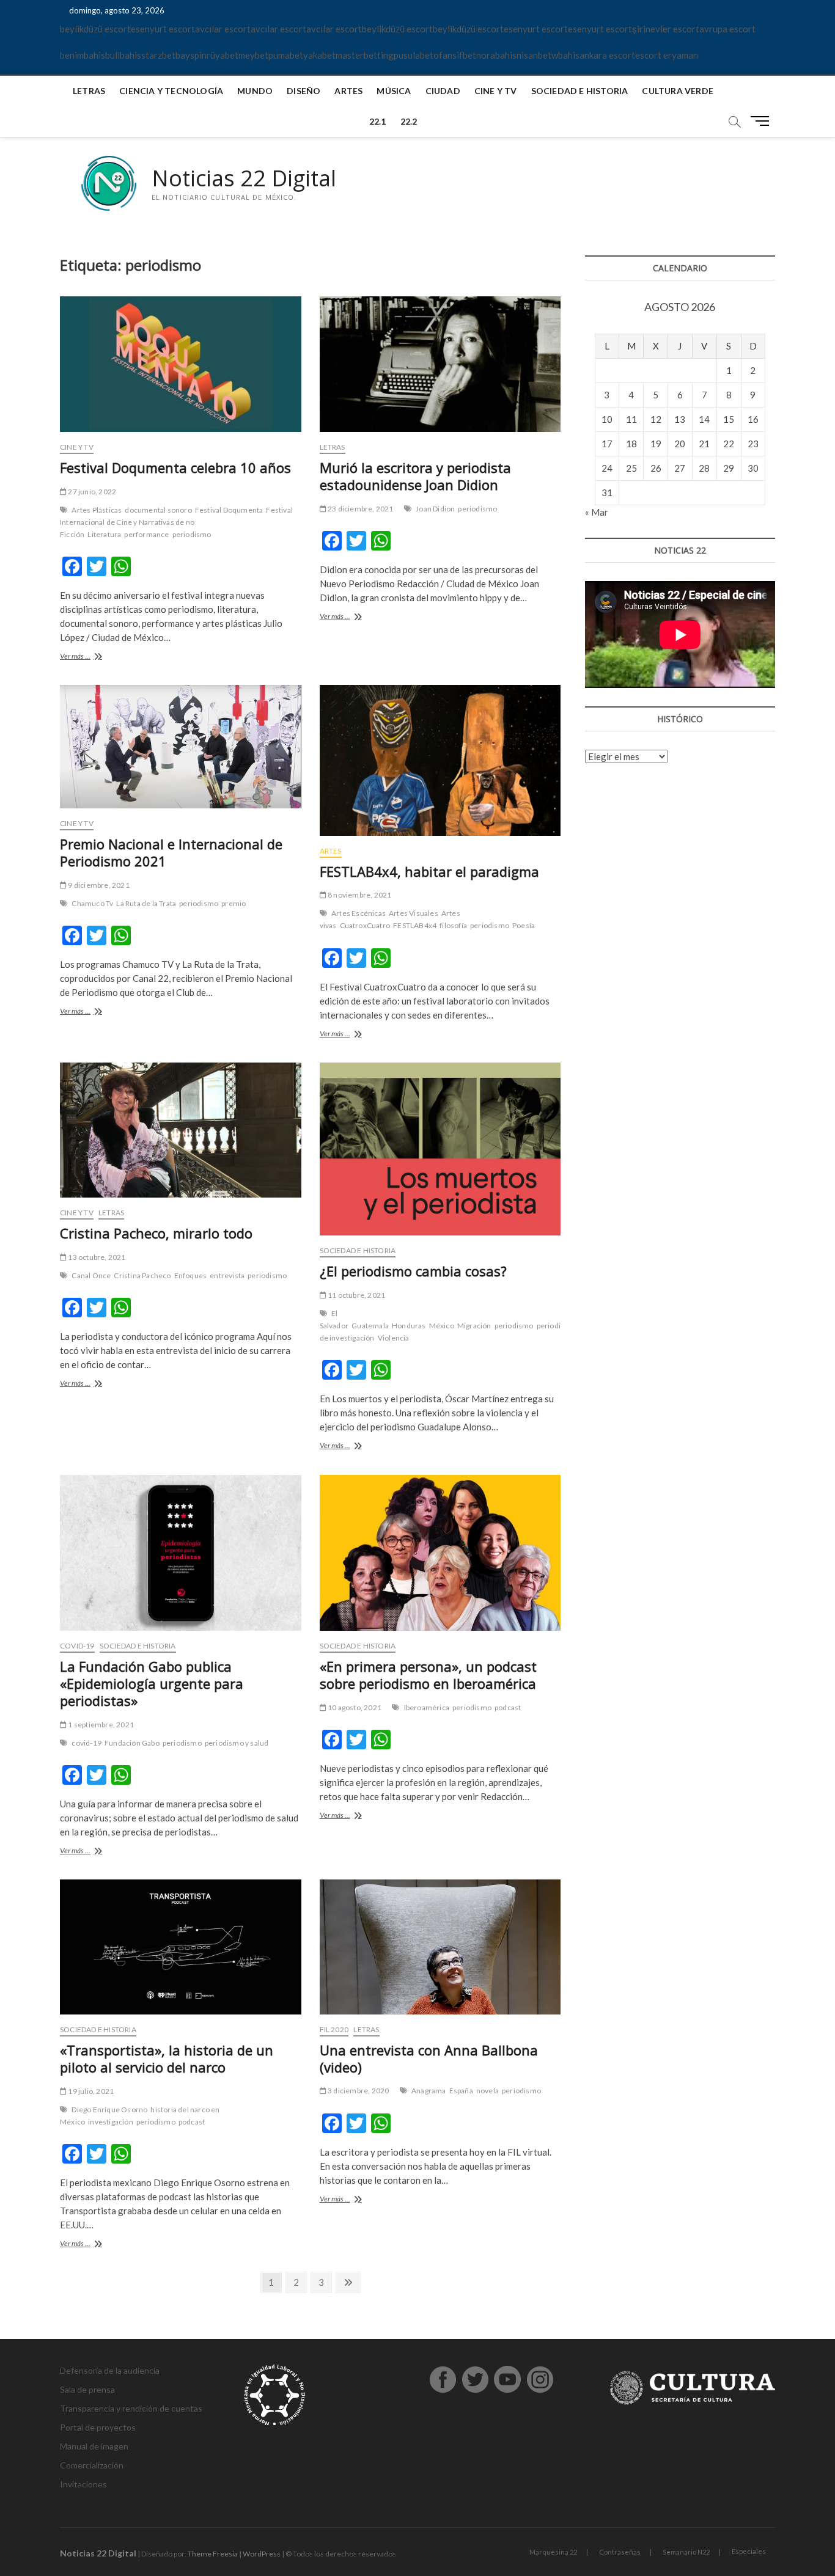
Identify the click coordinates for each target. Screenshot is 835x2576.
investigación (111, 2122)
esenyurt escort (163, 29)
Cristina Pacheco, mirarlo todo (156, 1233)
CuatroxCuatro (365, 925)
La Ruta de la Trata (146, 903)
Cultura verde (678, 91)
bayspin (191, 55)
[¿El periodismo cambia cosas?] (440, 1149)
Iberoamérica (427, 1707)
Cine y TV (496, 91)
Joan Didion (435, 509)
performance (146, 534)
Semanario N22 (686, 2552)
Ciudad (443, 91)
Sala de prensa (87, 2389)
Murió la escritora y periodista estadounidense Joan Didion (415, 476)
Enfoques (191, 1275)
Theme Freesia (213, 2554)
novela (487, 2091)
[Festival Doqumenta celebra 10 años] (181, 364)
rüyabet (223, 55)
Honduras (409, 1326)
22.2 (409, 121)
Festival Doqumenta (229, 510)
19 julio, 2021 (90, 2091)
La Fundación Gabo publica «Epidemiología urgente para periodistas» (152, 1683)
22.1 (378, 121)
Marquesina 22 (553, 2552)
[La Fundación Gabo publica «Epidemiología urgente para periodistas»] (181, 1553)
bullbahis (123, 55)
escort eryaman (667, 55)
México (442, 1326)
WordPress (262, 2554)
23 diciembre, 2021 (360, 509)
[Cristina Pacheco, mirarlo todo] (181, 1130)
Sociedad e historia (580, 91)
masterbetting (365, 55)
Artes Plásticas (97, 510)
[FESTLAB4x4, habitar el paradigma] (440, 760)
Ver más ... (92, 657)
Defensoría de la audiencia (110, 2370)
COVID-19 (77, 1646)
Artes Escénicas (359, 913)
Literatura (104, 534)
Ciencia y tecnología (171, 91)
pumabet (286, 55)
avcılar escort (223, 29)
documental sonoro (158, 510)
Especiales (749, 2551)
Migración (474, 1326)
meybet (253, 55)
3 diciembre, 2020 (358, 2091)
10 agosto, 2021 (354, 1707)
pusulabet (414, 55)
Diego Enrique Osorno (109, 2109)
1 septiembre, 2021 (100, 1725)
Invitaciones (83, 2484)
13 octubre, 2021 (96, 1257)
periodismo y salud (237, 1743)
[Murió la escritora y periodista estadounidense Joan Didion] (440, 364)
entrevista (227, 1275)
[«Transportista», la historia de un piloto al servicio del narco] (181, 1947)
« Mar (597, 512)
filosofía (453, 925)
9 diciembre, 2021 (98, 885)
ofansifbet (455, 55)
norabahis (496, 55)
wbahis (565, 55)
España (461, 2091)
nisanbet (534, 55)
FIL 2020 (334, 2029)
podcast (508, 1707)
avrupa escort (727, 29)
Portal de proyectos (98, 2427)
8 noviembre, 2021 (359, 895)
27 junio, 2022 (91, 492)
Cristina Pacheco (142, 1275)
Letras (89, 91)
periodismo (192, 534)
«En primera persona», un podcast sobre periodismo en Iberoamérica (428, 1675)
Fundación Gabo (132, 1743)
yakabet (319, 55)
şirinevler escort (666, 29)
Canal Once (91, 1275)
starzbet (158, 55)
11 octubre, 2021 (356, 1295)
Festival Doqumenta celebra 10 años (175, 467)
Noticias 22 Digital (244, 178)
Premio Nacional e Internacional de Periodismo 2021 (171, 852)
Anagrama (429, 2091)
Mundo (255, 91)
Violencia (394, 1338)
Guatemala (370, 1326)
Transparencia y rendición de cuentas (131, 2408)
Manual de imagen (94, 2446)
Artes (348, 91)
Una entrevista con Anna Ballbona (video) (429, 2058)
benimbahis (83, 55)
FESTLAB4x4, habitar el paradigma (429, 871)
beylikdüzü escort (95, 29)
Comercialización (92, 2465)
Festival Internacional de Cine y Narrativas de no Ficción (176, 522)
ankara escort (607, 55)
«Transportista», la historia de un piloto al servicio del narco (167, 2058)
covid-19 (86, 1743)
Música (394, 91)
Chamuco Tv (92, 903)
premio (234, 903)
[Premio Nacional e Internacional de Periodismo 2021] (181, 747)
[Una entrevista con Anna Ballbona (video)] (440, 1947)
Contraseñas (620, 2552)
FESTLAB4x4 (415, 925)
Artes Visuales (414, 913)
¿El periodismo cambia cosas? (413, 1271)
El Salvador (334, 1319)
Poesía (524, 925)
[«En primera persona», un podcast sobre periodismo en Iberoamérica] (440, 1553)
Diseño (303, 91)
